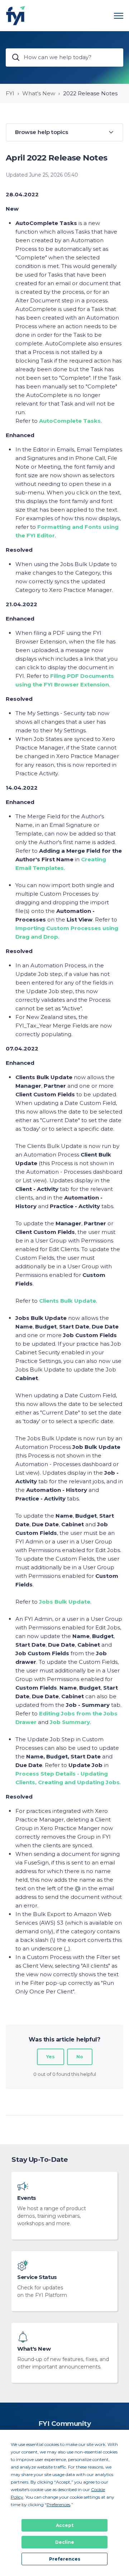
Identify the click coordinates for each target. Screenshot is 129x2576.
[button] (64, 132)
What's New (39, 93)
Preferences (65, 2559)
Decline (65, 2542)
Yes (51, 2057)
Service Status (37, 2277)
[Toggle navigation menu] (119, 16)
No (80, 2057)
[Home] (16, 16)
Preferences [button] (58, 2505)
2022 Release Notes (90, 93)
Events (27, 2198)
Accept (65, 2525)
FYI (10, 93)
